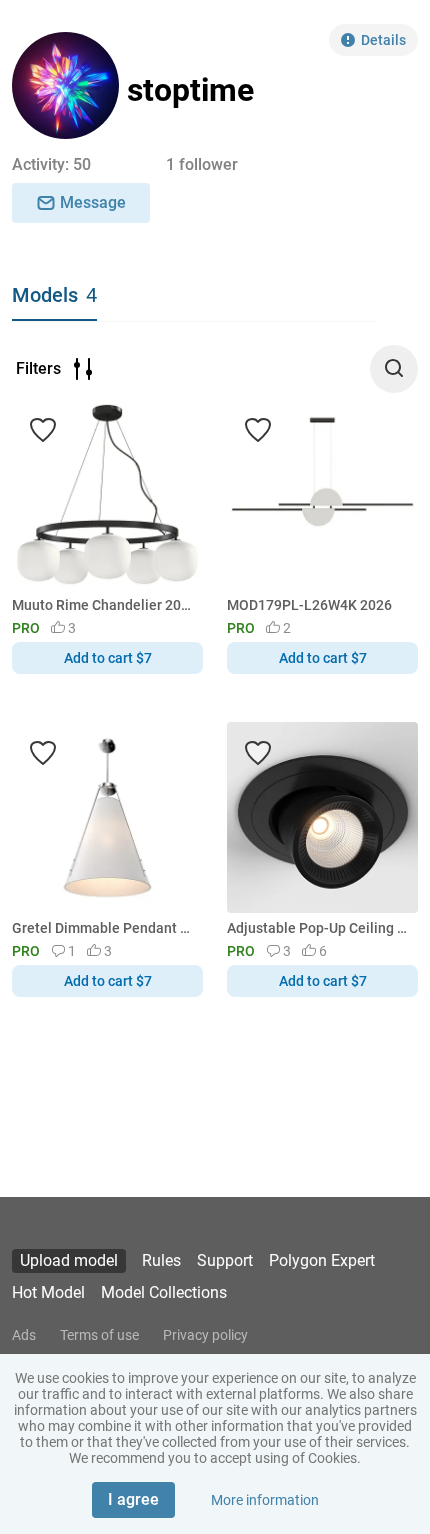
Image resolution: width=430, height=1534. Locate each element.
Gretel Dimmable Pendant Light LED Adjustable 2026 (104, 928)
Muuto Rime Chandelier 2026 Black (104, 605)
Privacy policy (205, 1335)
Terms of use (99, 1335)
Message (93, 202)
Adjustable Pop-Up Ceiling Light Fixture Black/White (319, 928)
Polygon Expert (322, 1260)
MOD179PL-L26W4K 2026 (309, 605)
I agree (133, 1499)
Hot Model (48, 1292)
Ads (24, 1335)
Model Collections (164, 1292)
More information (265, 1500)
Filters (38, 368)
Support (225, 1260)
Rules (161, 1260)
